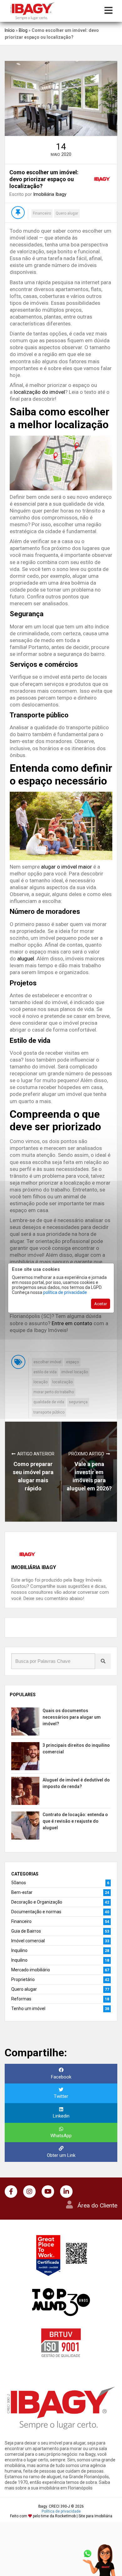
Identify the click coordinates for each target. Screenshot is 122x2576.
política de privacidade (65, 1292)
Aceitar (101, 1304)
